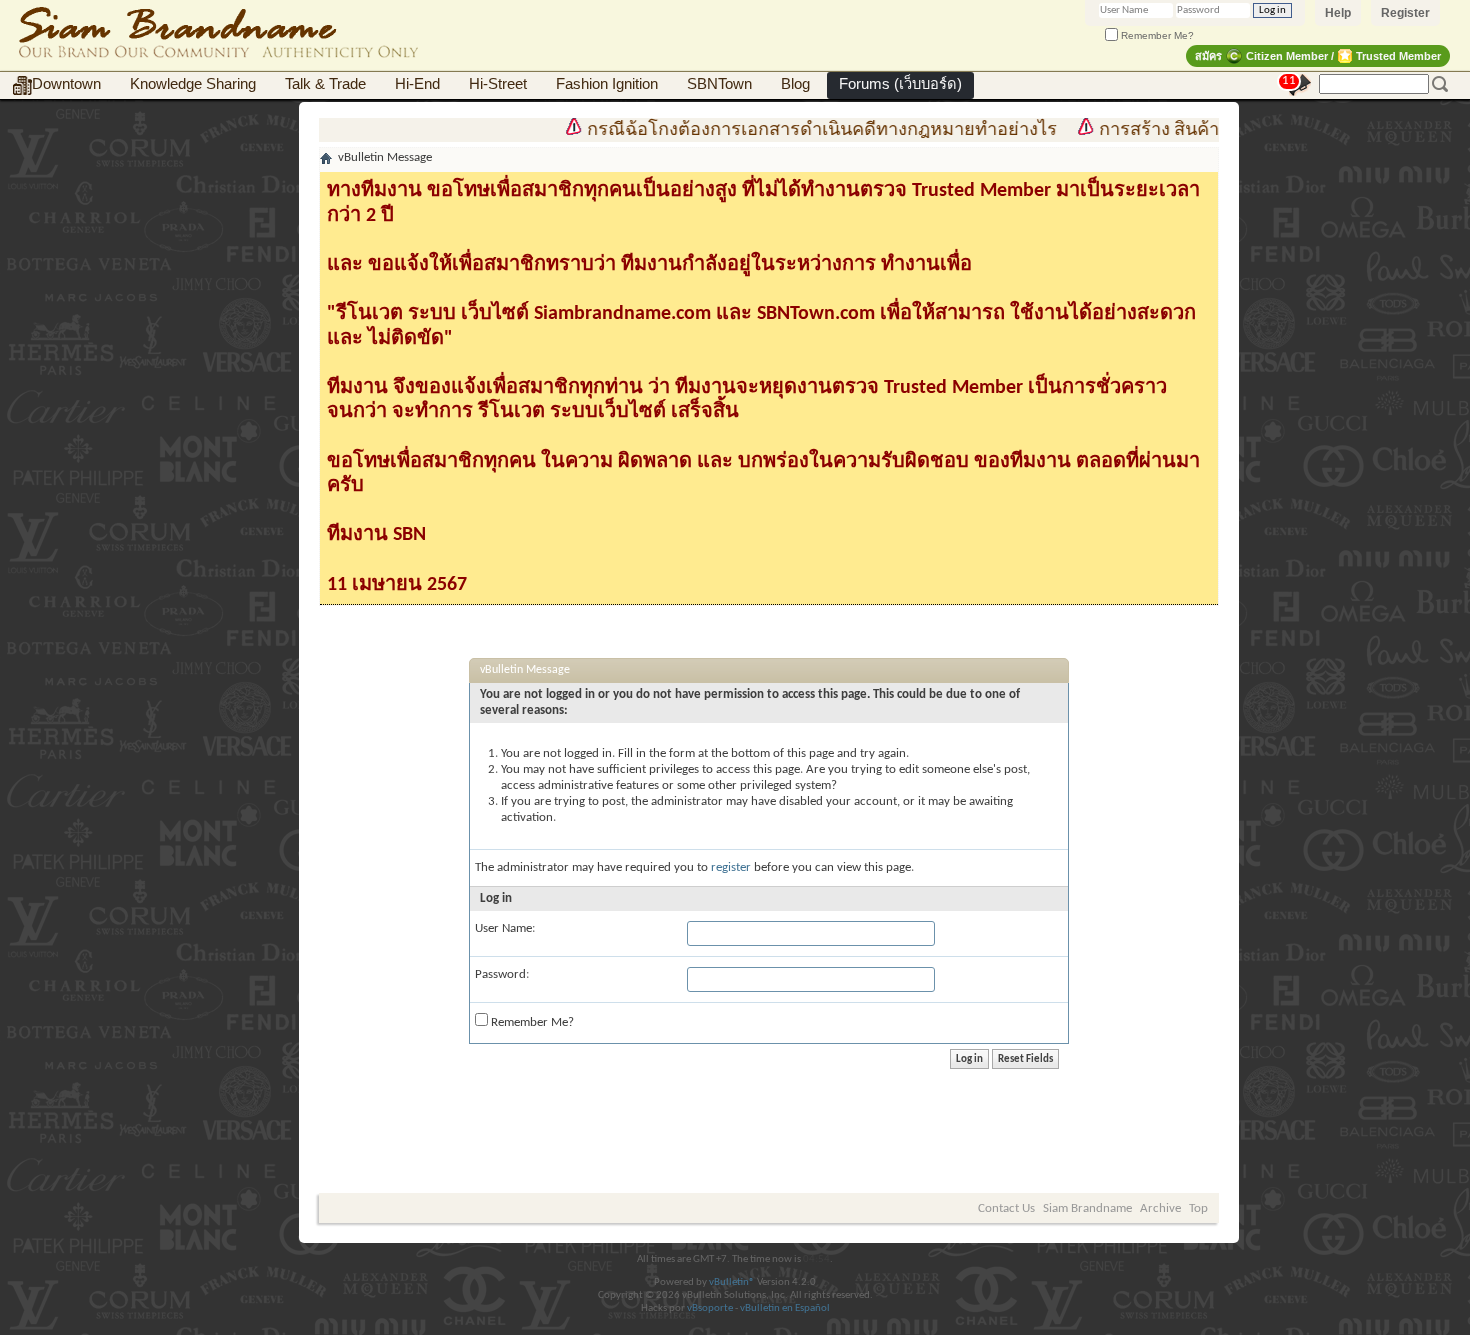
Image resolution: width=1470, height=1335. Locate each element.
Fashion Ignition (607, 84)
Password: (502, 974)
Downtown (66, 84)
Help (1338, 13)
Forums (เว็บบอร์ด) (900, 84)
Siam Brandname (1087, 1208)
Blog (795, 84)
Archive (1160, 1208)
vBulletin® (732, 1282)
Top (1198, 1208)
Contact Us (1006, 1208)
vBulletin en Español (785, 1308)
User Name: (505, 928)
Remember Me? (1156, 35)
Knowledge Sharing (193, 84)
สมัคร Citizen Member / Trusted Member (1318, 56)
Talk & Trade (325, 84)
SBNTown (719, 84)
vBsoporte (710, 1308)
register (731, 867)
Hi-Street (498, 84)
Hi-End (417, 84)
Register (1405, 13)
